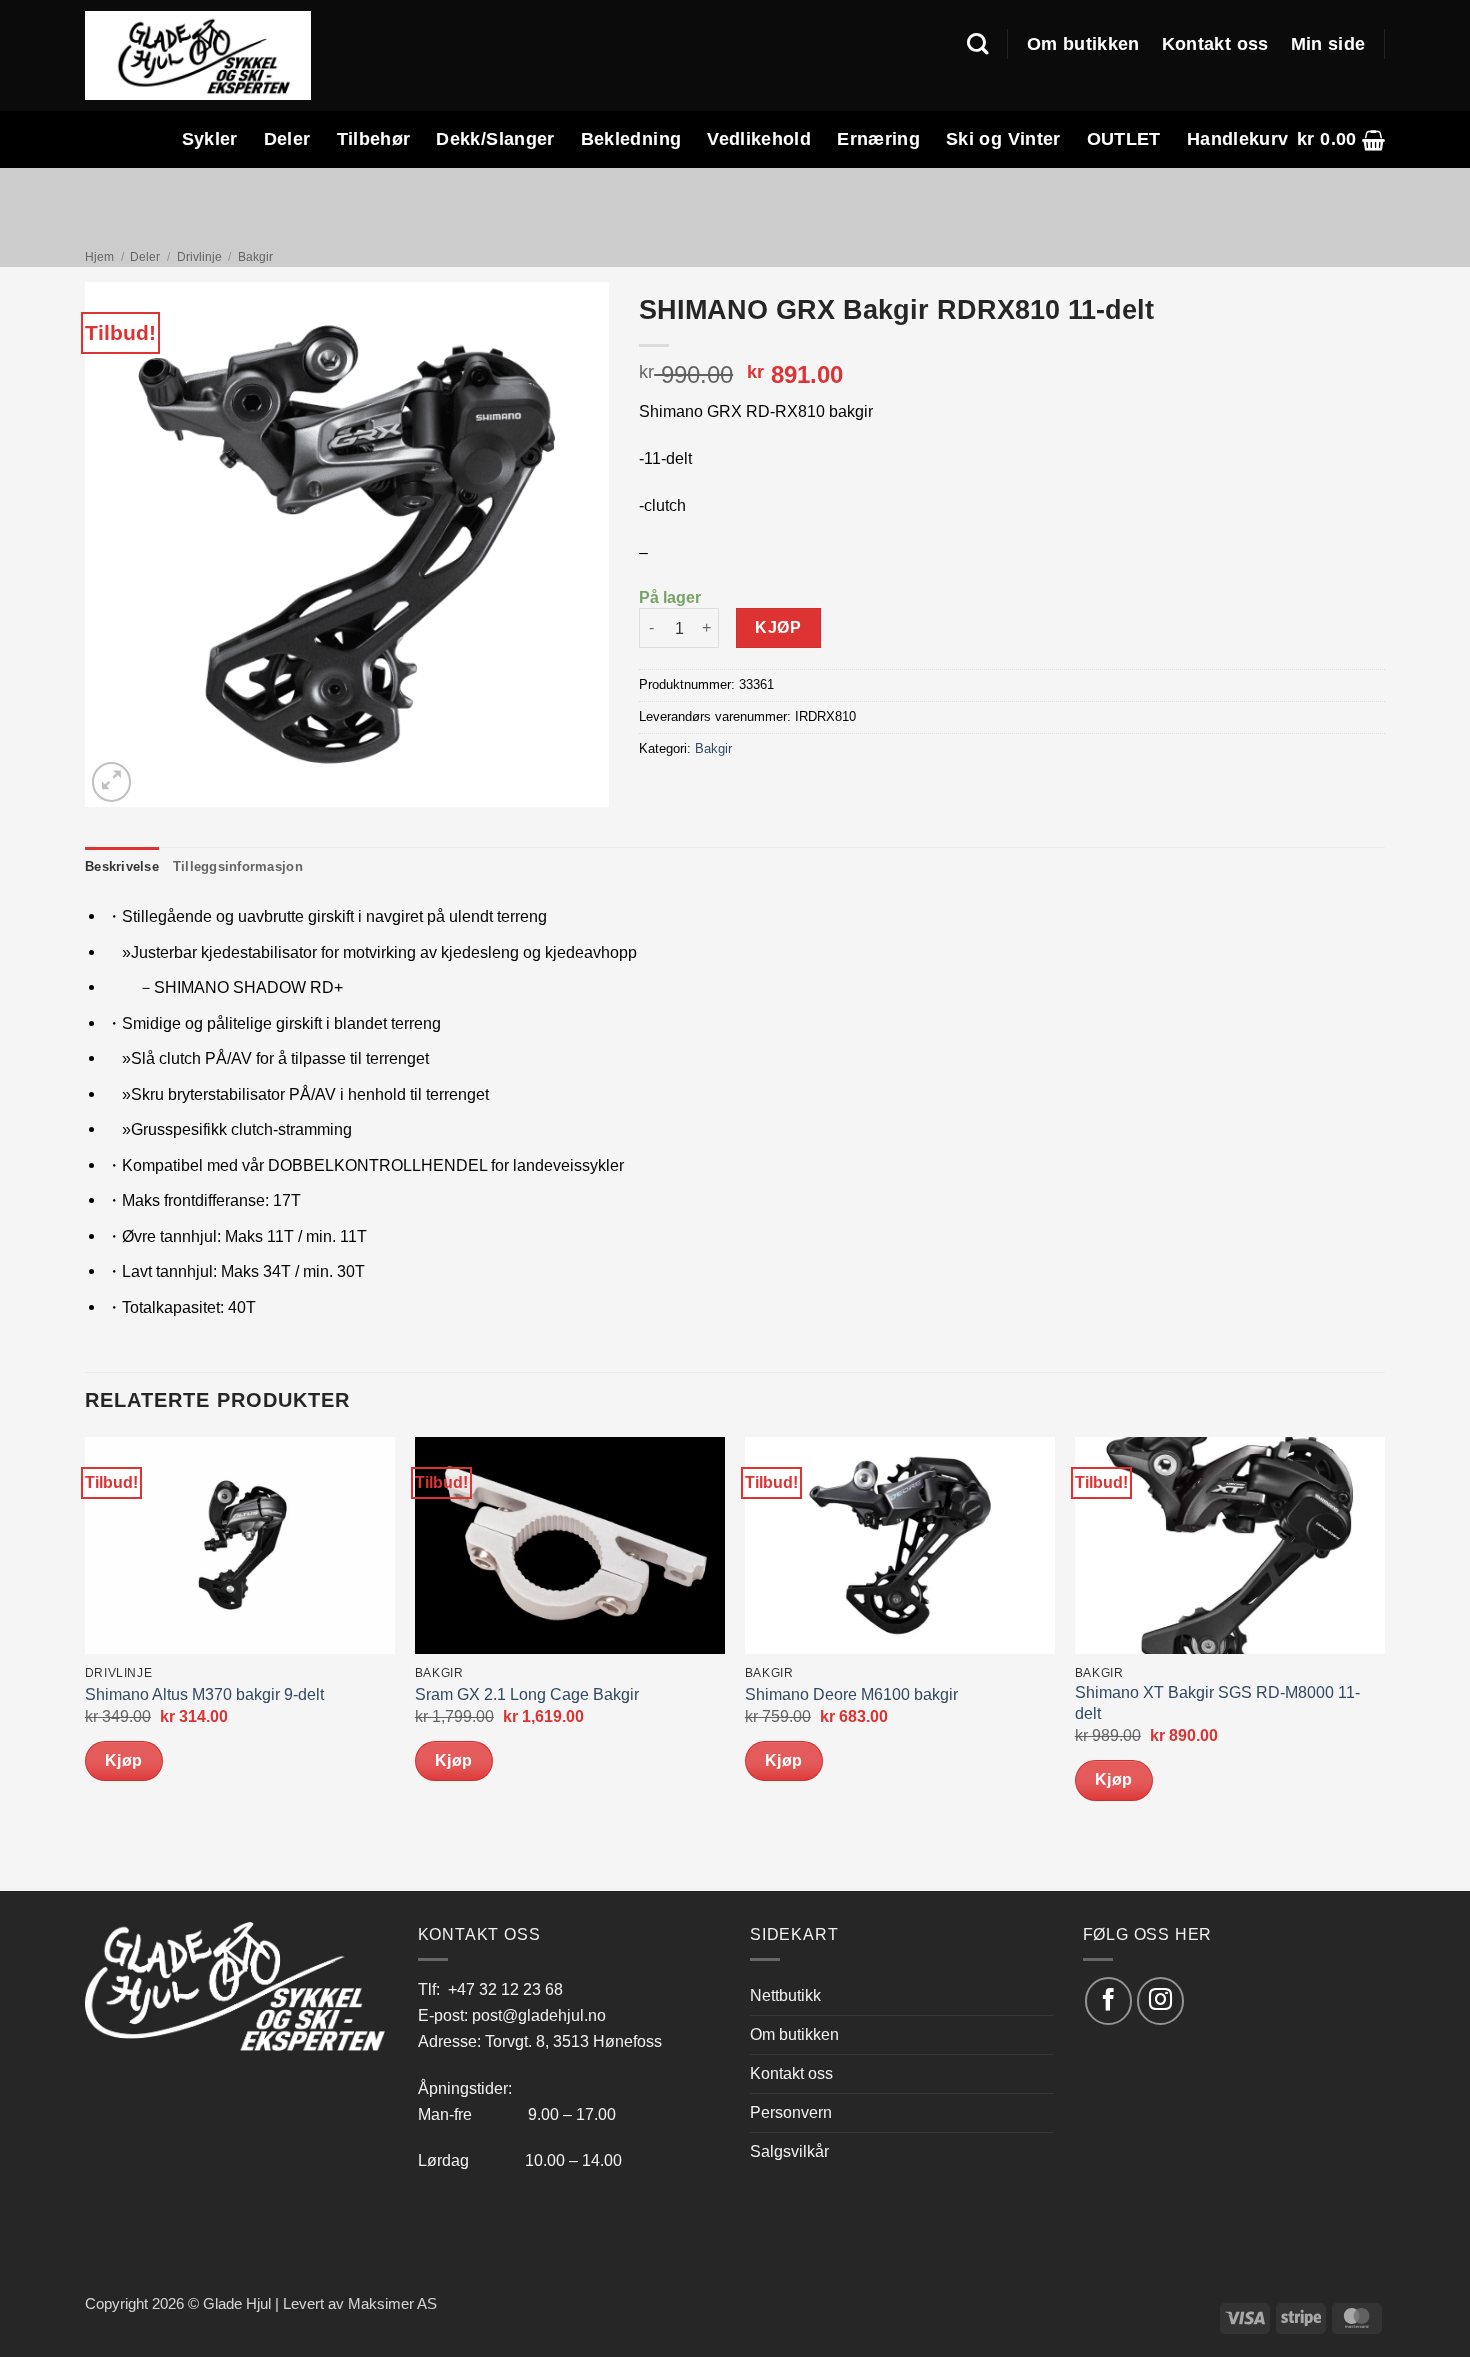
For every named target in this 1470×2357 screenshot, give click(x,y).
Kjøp (778, 627)
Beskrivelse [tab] (122, 866)
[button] (1341, 139)
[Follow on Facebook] (1108, 2000)
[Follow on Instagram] (1160, 2000)
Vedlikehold (759, 139)
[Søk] (977, 44)
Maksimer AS (392, 2304)
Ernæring (878, 139)
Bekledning (631, 139)
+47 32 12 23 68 (505, 1989)
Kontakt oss (1215, 44)
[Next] (1384, 1662)
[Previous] (86, 1662)
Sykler (210, 139)
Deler (287, 139)
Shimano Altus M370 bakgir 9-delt (204, 1694)
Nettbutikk (785, 1995)
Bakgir (255, 257)
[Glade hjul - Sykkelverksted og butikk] (198, 55)
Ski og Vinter (1003, 139)
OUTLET (1124, 139)
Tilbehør (374, 139)
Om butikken (1083, 44)
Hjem (99, 257)
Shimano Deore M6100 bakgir (851, 1694)
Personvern (791, 2112)
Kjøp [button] (124, 1760)
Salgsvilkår (789, 2151)
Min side (1328, 44)
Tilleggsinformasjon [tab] (238, 866)
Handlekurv (1238, 139)
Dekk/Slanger (495, 139)
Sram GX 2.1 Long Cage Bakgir (527, 1694)
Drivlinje (199, 257)
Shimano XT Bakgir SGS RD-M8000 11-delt (1217, 1703)
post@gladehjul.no (539, 2015)
